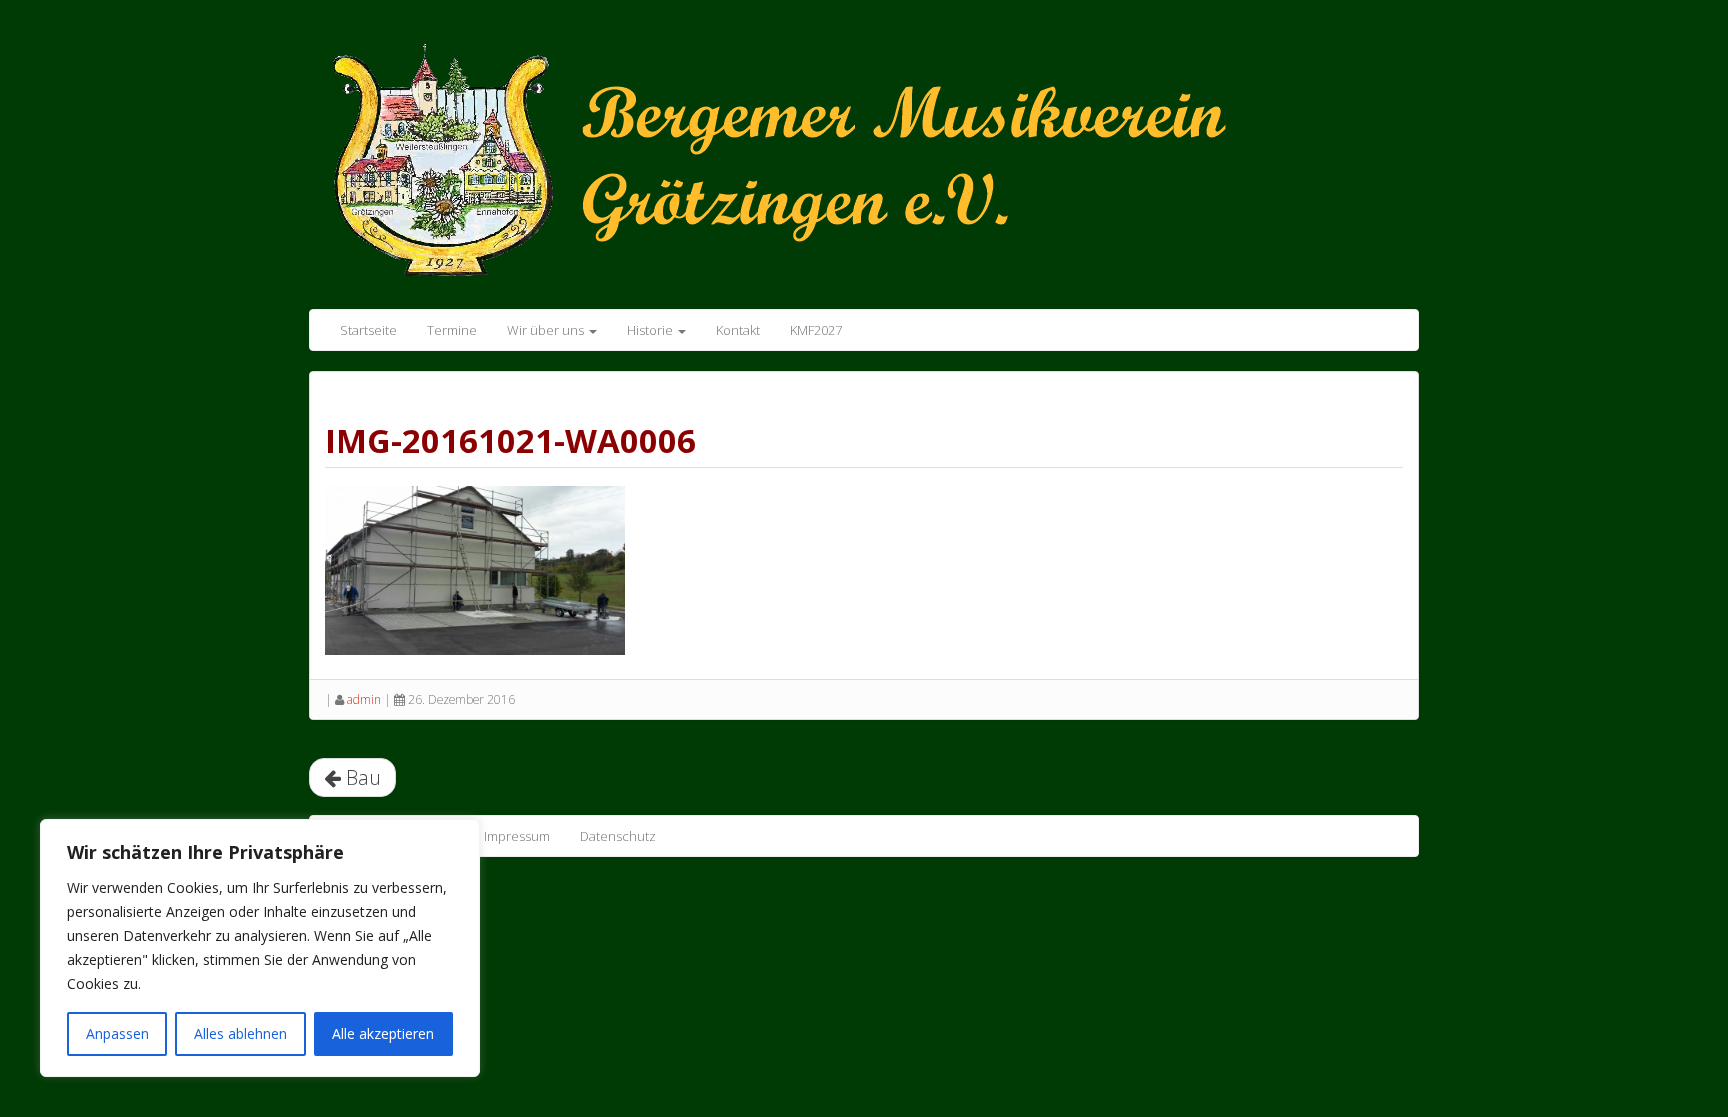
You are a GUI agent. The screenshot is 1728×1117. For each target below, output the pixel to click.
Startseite (368, 330)
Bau (361, 777)
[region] (260, 948)
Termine (452, 330)
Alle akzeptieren (383, 1033)
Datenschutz (618, 836)
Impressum (517, 836)
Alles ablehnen (240, 1033)
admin (364, 699)
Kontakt (738, 330)
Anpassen (117, 1033)
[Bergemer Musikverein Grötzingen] (809, 158)
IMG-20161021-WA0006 (510, 440)
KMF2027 (816, 330)
